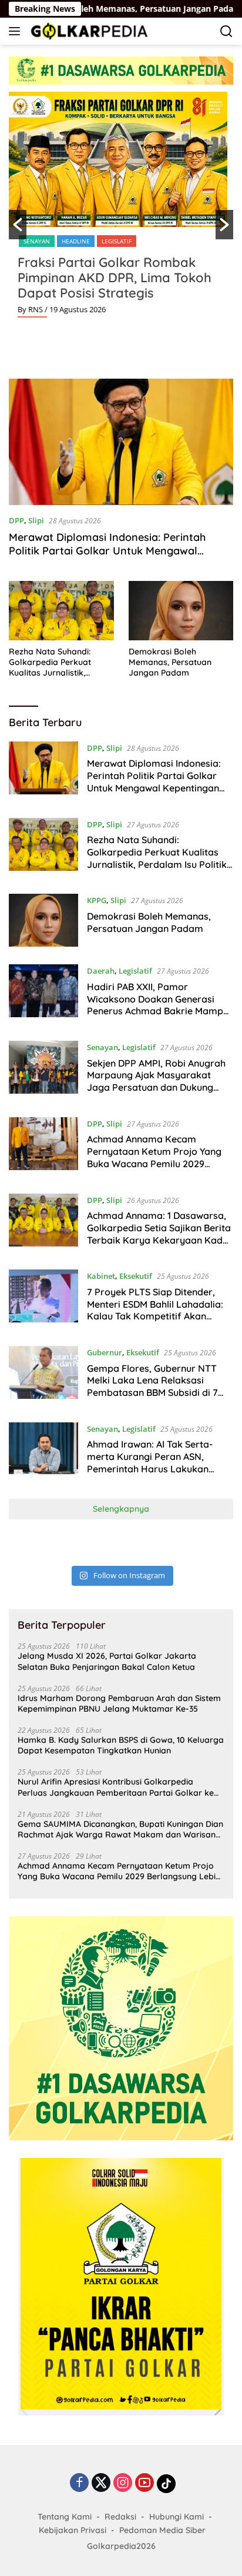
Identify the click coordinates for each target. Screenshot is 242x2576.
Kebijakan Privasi (73, 2530)
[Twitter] (101, 2483)
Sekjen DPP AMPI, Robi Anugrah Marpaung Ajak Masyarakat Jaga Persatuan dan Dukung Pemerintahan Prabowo (156, 1081)
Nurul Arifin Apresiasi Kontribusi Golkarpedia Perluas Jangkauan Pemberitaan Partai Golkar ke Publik (116, 1787)
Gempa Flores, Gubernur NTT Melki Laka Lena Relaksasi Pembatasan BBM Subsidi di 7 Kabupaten (152, 1386)
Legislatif (117, 241)
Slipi (36, 520)
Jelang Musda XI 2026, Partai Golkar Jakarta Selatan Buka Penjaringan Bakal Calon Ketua (107, 1661)
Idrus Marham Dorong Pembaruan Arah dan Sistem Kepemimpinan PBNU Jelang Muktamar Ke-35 (119, 1703)
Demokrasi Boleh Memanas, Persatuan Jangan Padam (170, 662)
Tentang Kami (65, 2517)
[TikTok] (166, 2484)
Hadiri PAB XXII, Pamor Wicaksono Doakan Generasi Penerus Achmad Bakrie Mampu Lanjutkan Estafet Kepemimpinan (158, 1011)
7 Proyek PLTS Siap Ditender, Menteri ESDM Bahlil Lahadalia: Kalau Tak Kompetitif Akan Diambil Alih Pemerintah (155, 1310)
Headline (76, 241)
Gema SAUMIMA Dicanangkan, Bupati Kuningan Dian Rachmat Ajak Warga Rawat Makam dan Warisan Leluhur (120, 1829)
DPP (16, 520)
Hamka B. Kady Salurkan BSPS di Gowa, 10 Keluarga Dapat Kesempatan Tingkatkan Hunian (121, 1745)
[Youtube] (144, 2483)
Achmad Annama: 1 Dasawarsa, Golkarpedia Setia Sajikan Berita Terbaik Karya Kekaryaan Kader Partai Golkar (159, 1234)
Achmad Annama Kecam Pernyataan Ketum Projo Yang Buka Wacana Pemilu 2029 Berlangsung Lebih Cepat (154, 1157)
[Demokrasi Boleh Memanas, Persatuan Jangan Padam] (181, 610)
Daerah (101, 971)
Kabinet (101, 1276)
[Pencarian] (226, 31)
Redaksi (120, 2517)
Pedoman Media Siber (162, 2530)
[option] (121, 209)
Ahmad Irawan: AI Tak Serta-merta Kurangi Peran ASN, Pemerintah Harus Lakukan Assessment (150, 1462)
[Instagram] (123, 2483)
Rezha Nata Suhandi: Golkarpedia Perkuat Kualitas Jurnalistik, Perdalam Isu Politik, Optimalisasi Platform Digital (52, 662)
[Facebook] (79, 2483)
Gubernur (105, 1352)
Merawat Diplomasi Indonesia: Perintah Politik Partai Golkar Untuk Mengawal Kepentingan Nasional (107, 551)
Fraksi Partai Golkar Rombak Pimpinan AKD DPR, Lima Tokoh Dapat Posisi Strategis (115, 278)
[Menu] (17, 31)
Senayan (37, 241)
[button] (18, 225)
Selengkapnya (121, 1509)
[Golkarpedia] (88, 31)
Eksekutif (136, 1276)
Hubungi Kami (177, 2517)
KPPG (97, 900)
